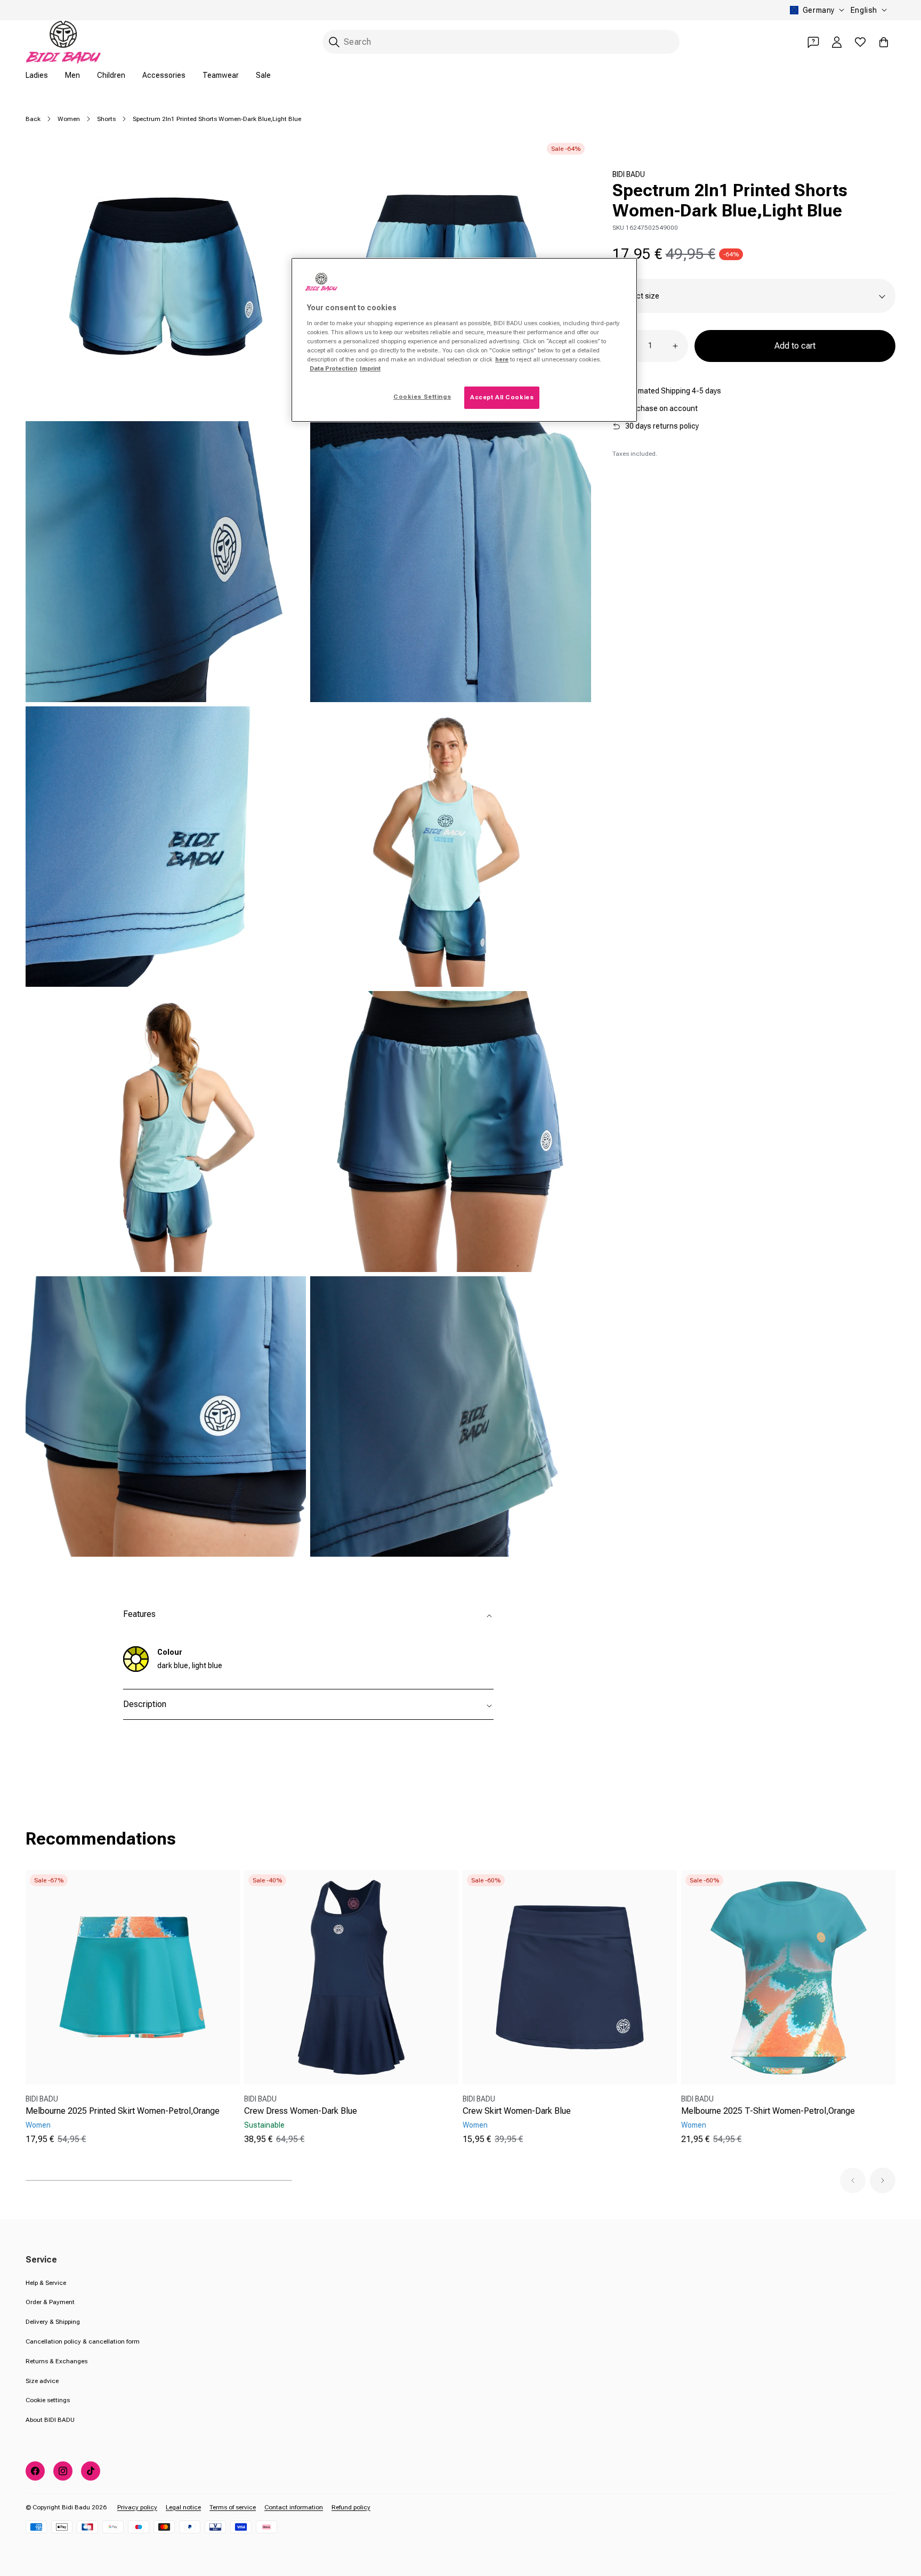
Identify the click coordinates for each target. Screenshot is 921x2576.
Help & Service (46, 2283)
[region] (464, 340)
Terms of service (233, 2507)
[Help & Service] (813, 42)
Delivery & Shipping (53, 2322)
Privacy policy (137, 2507)
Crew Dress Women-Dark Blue (301, 2111)
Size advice (42, 2381)
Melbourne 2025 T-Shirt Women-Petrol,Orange (768, 2111)
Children (111, 75)
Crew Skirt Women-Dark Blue (517, 2111)
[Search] (334, 42)
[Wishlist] (860, 42)
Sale (263, 75)
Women (69, 119)
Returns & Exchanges (56, 2361)
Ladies (37, 75)
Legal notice (183, 2507)
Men (72, 75)
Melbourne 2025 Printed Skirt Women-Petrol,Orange (123, 2111)
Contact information (294, 2507)
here (502, 359)
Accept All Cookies (502, 397)
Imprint (370, 368)
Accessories (164, 75)
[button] (853, 2180)
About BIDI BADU (50, 2420)
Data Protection (333, 368)
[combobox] (501, 42)
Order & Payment (50, 2302)
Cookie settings (48, 2400)
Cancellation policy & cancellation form (83, 2341)
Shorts (106, 119)
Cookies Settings (422, 397)
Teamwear (221, 75)
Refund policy (351, 2507)
